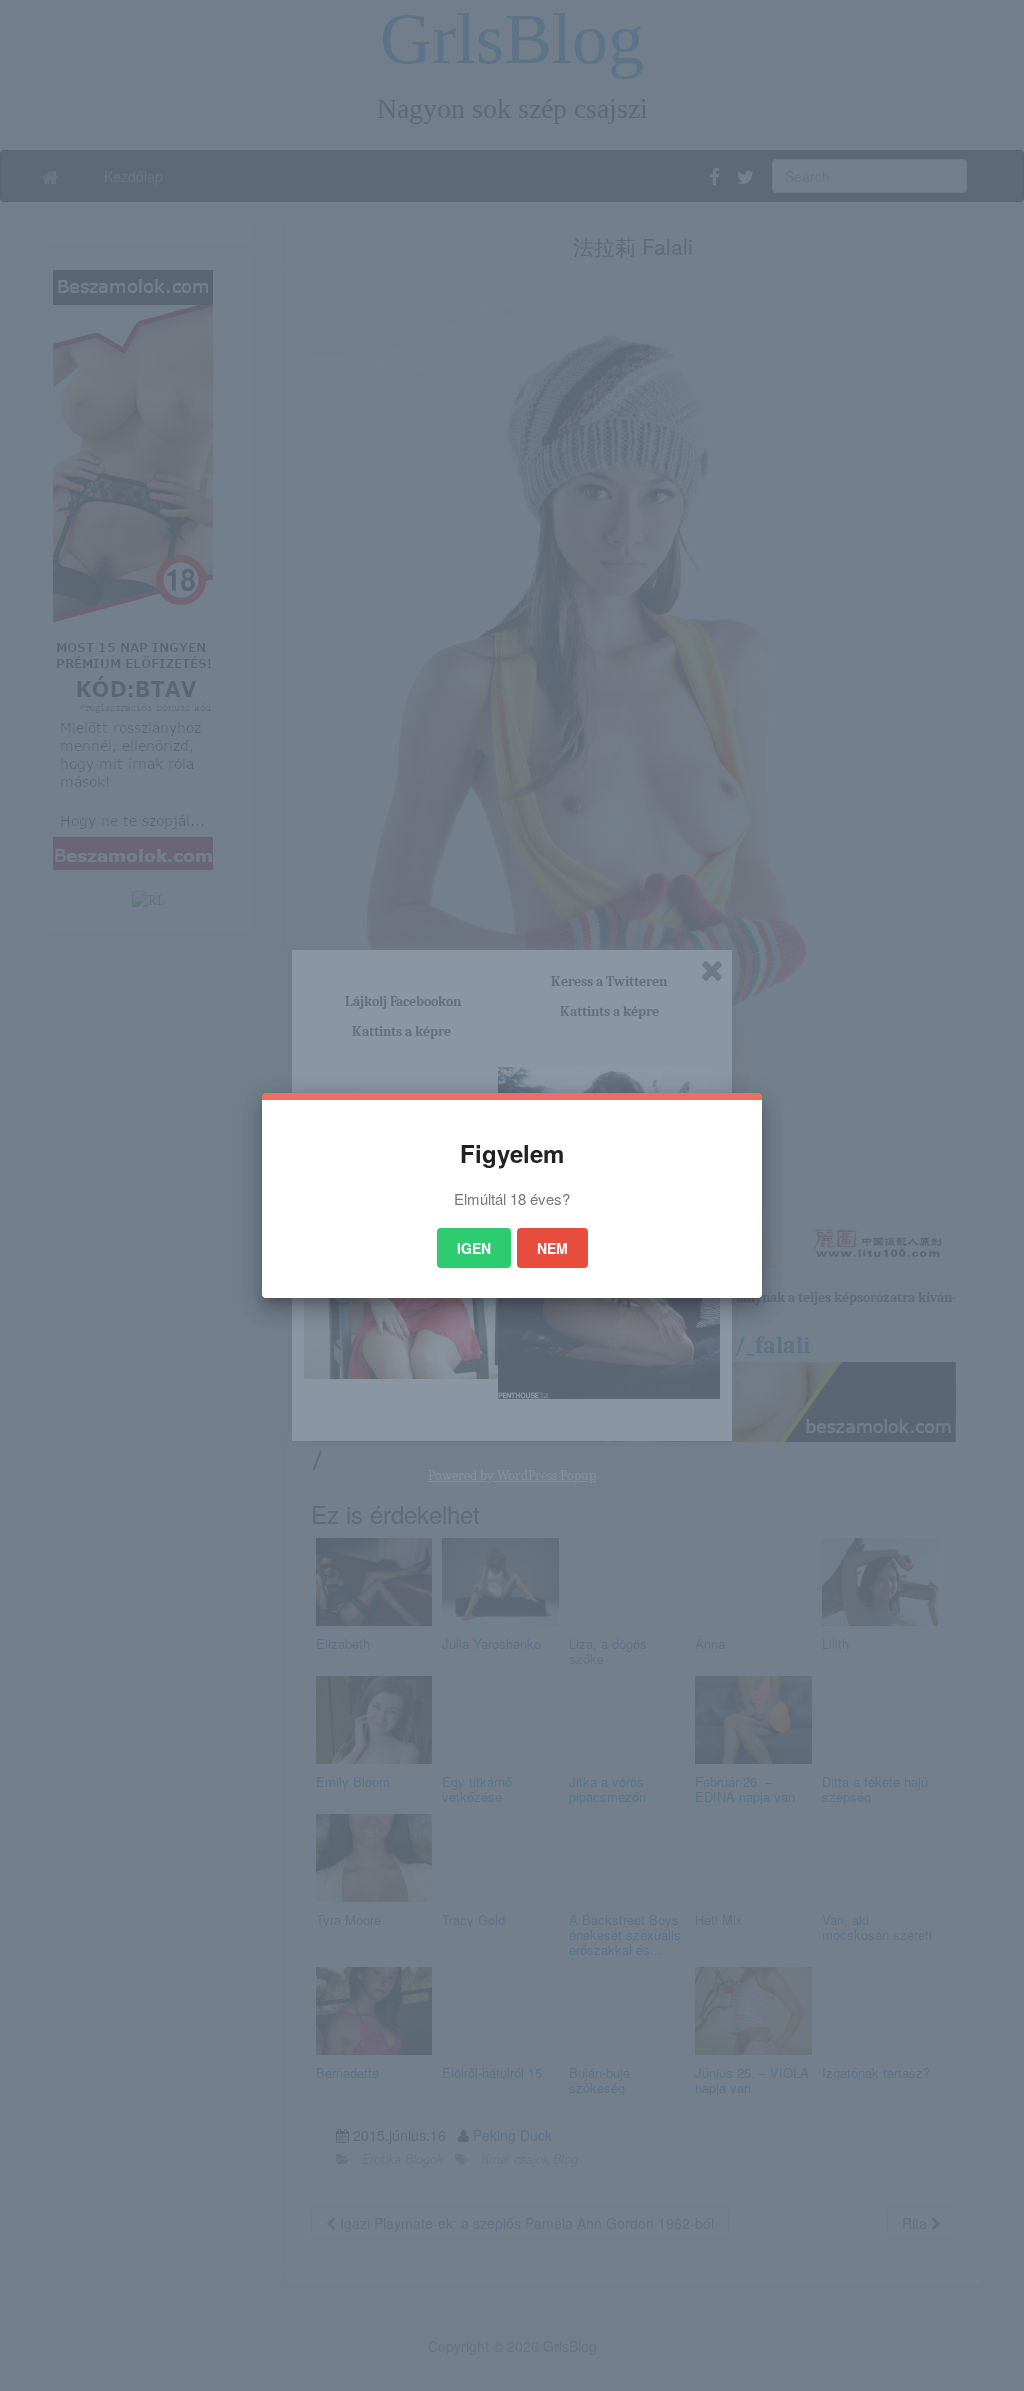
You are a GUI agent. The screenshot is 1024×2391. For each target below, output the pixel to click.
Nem (552, 1248)
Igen (474, 1248)
